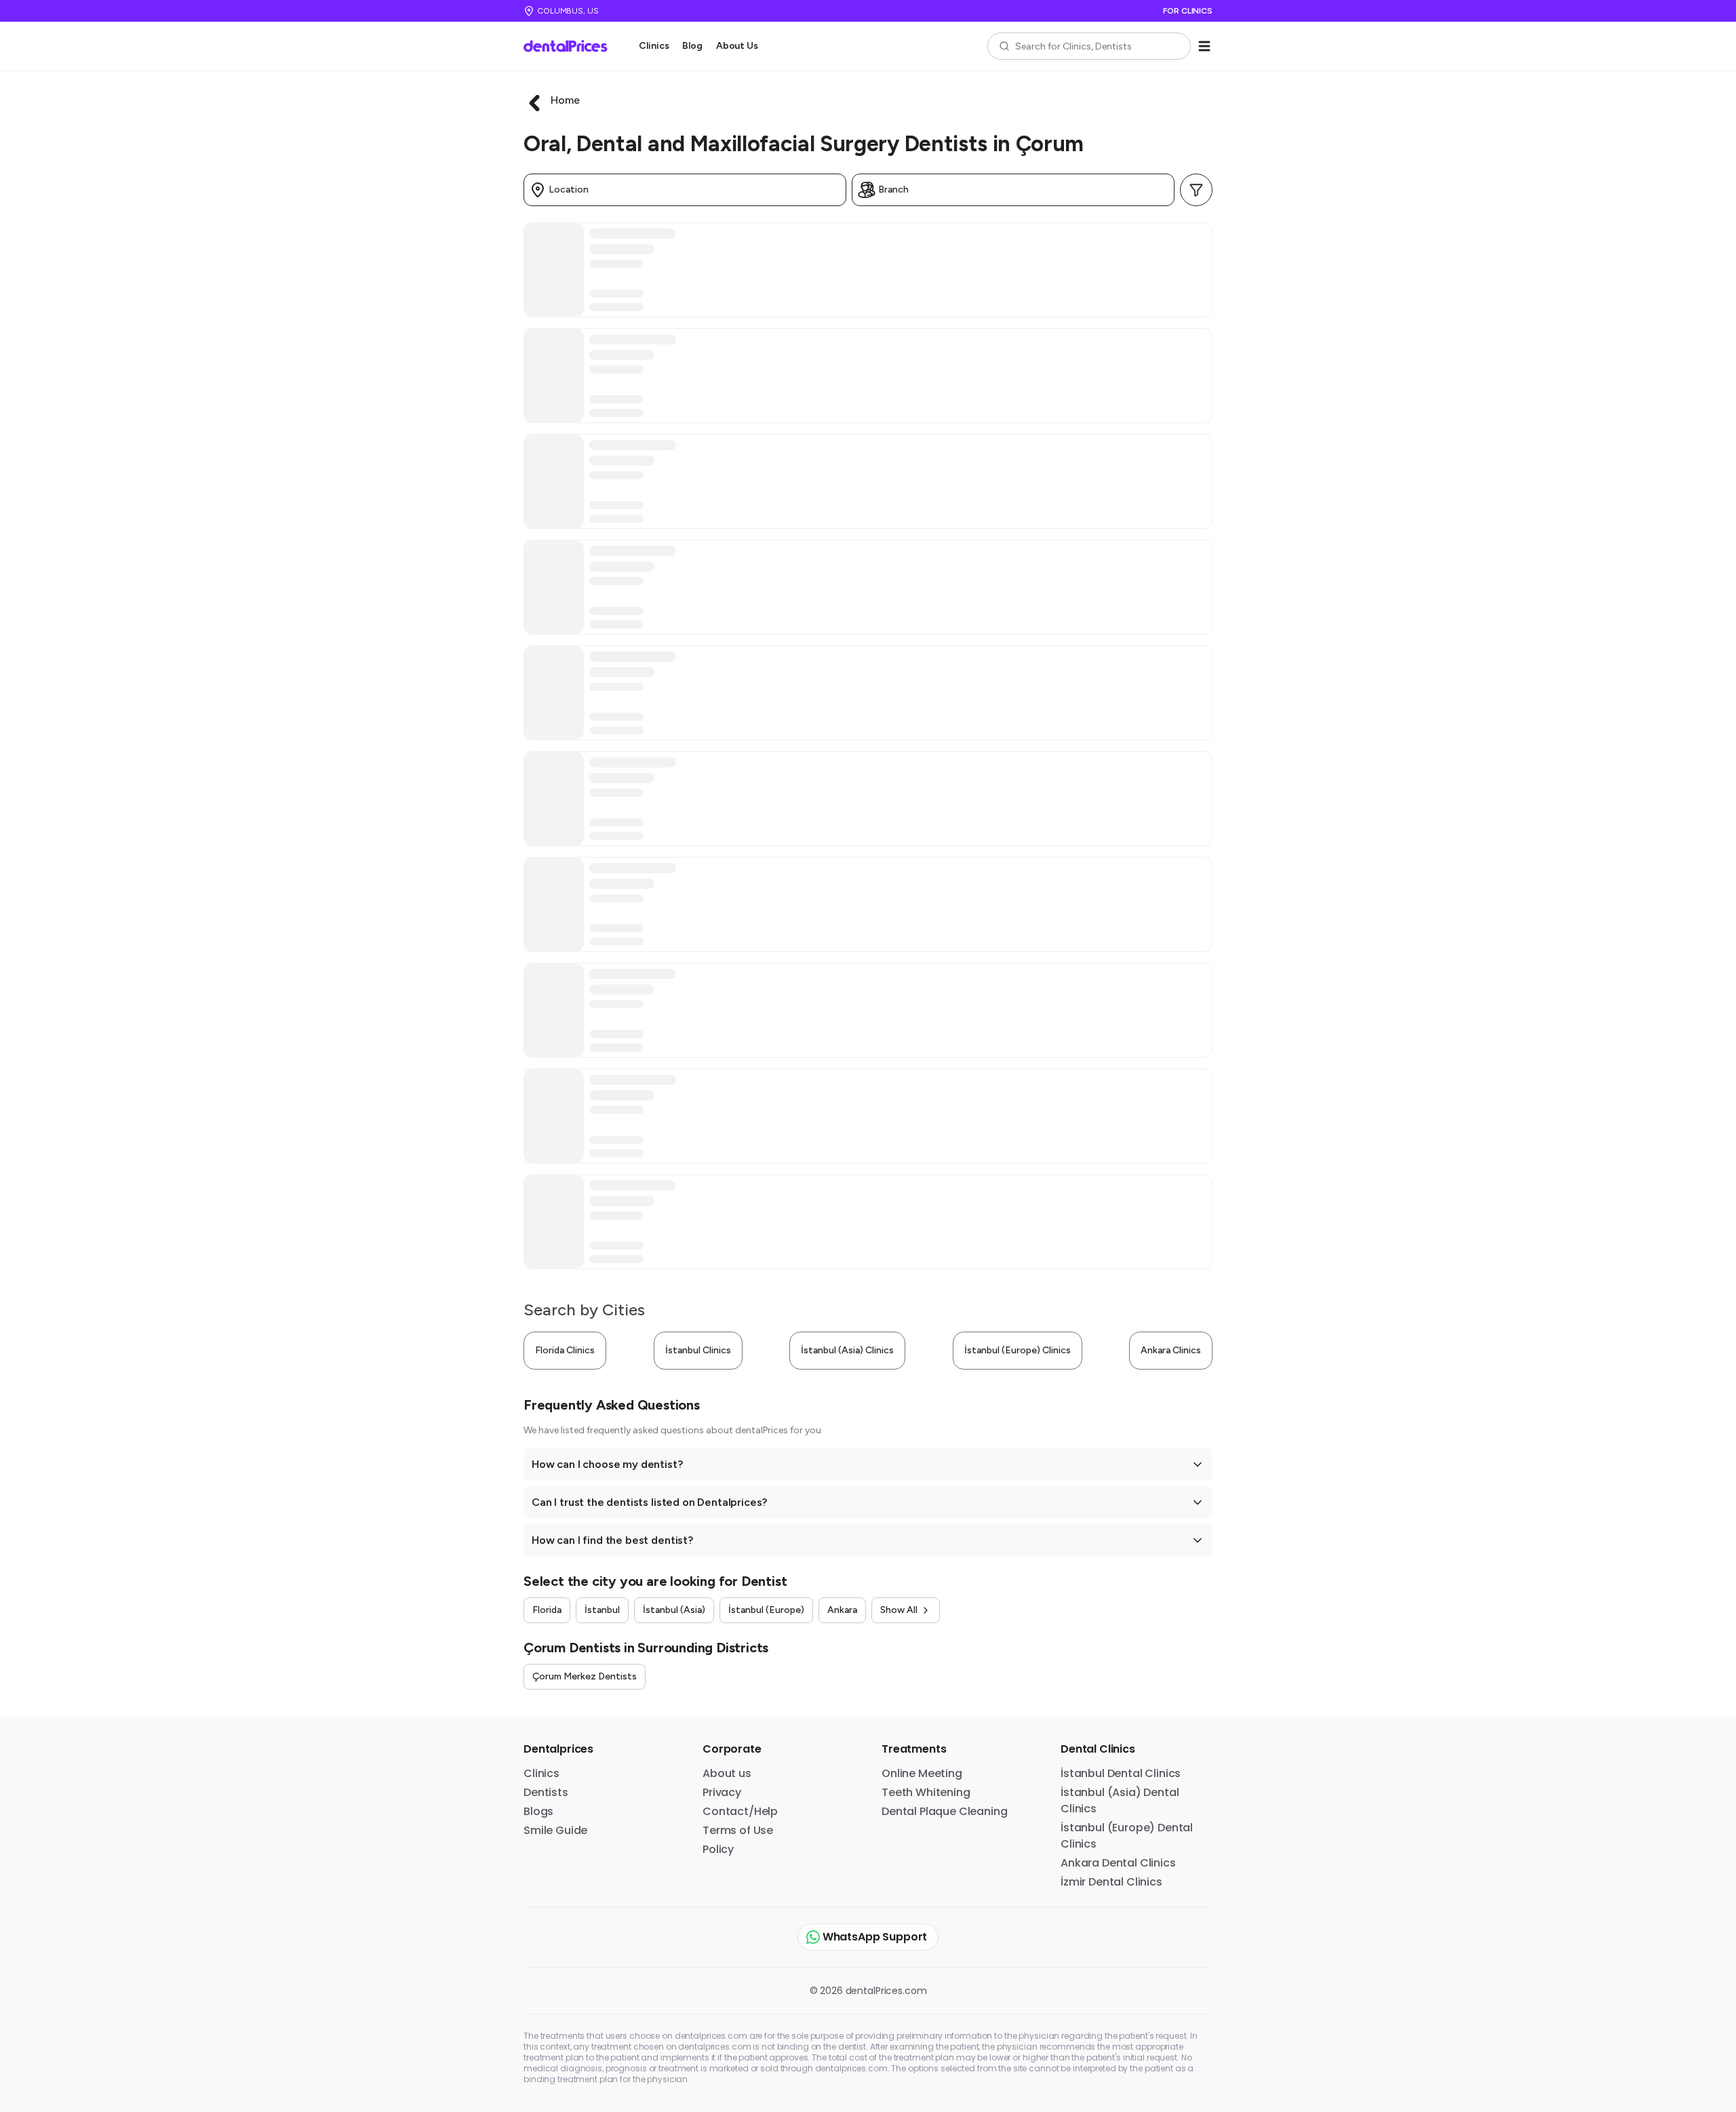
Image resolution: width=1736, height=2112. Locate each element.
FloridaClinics (565, 1350)
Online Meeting (922, 1773)
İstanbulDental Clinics (1121, 1773)
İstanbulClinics (698, 1350)
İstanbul (602, 1610)
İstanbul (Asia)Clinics (847, 1350)
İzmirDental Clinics (1111, 1882)
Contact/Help (740, 1811)
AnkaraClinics (1171, 1350)
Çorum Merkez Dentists (585, 1676)
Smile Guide (555, 1830)
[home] (570, 46)
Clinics (654, 46)
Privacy (722, 1792)
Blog (692, 46)
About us (727, 1773)
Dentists (546, 1792)
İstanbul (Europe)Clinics (1018, 1350)
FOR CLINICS (1188, 11)
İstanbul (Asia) (674, 1610)
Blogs (538, 1811)
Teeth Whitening (926, 1792)
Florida (547, 1610)
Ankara (842, 1610)
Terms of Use (738, 1830)
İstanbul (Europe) (766, 1610)
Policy (718, 1849)
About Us (737, 46)
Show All (899, 1610)
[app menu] (1204, 46)
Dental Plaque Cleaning (944, 1811)
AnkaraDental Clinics (1118, 1863)
